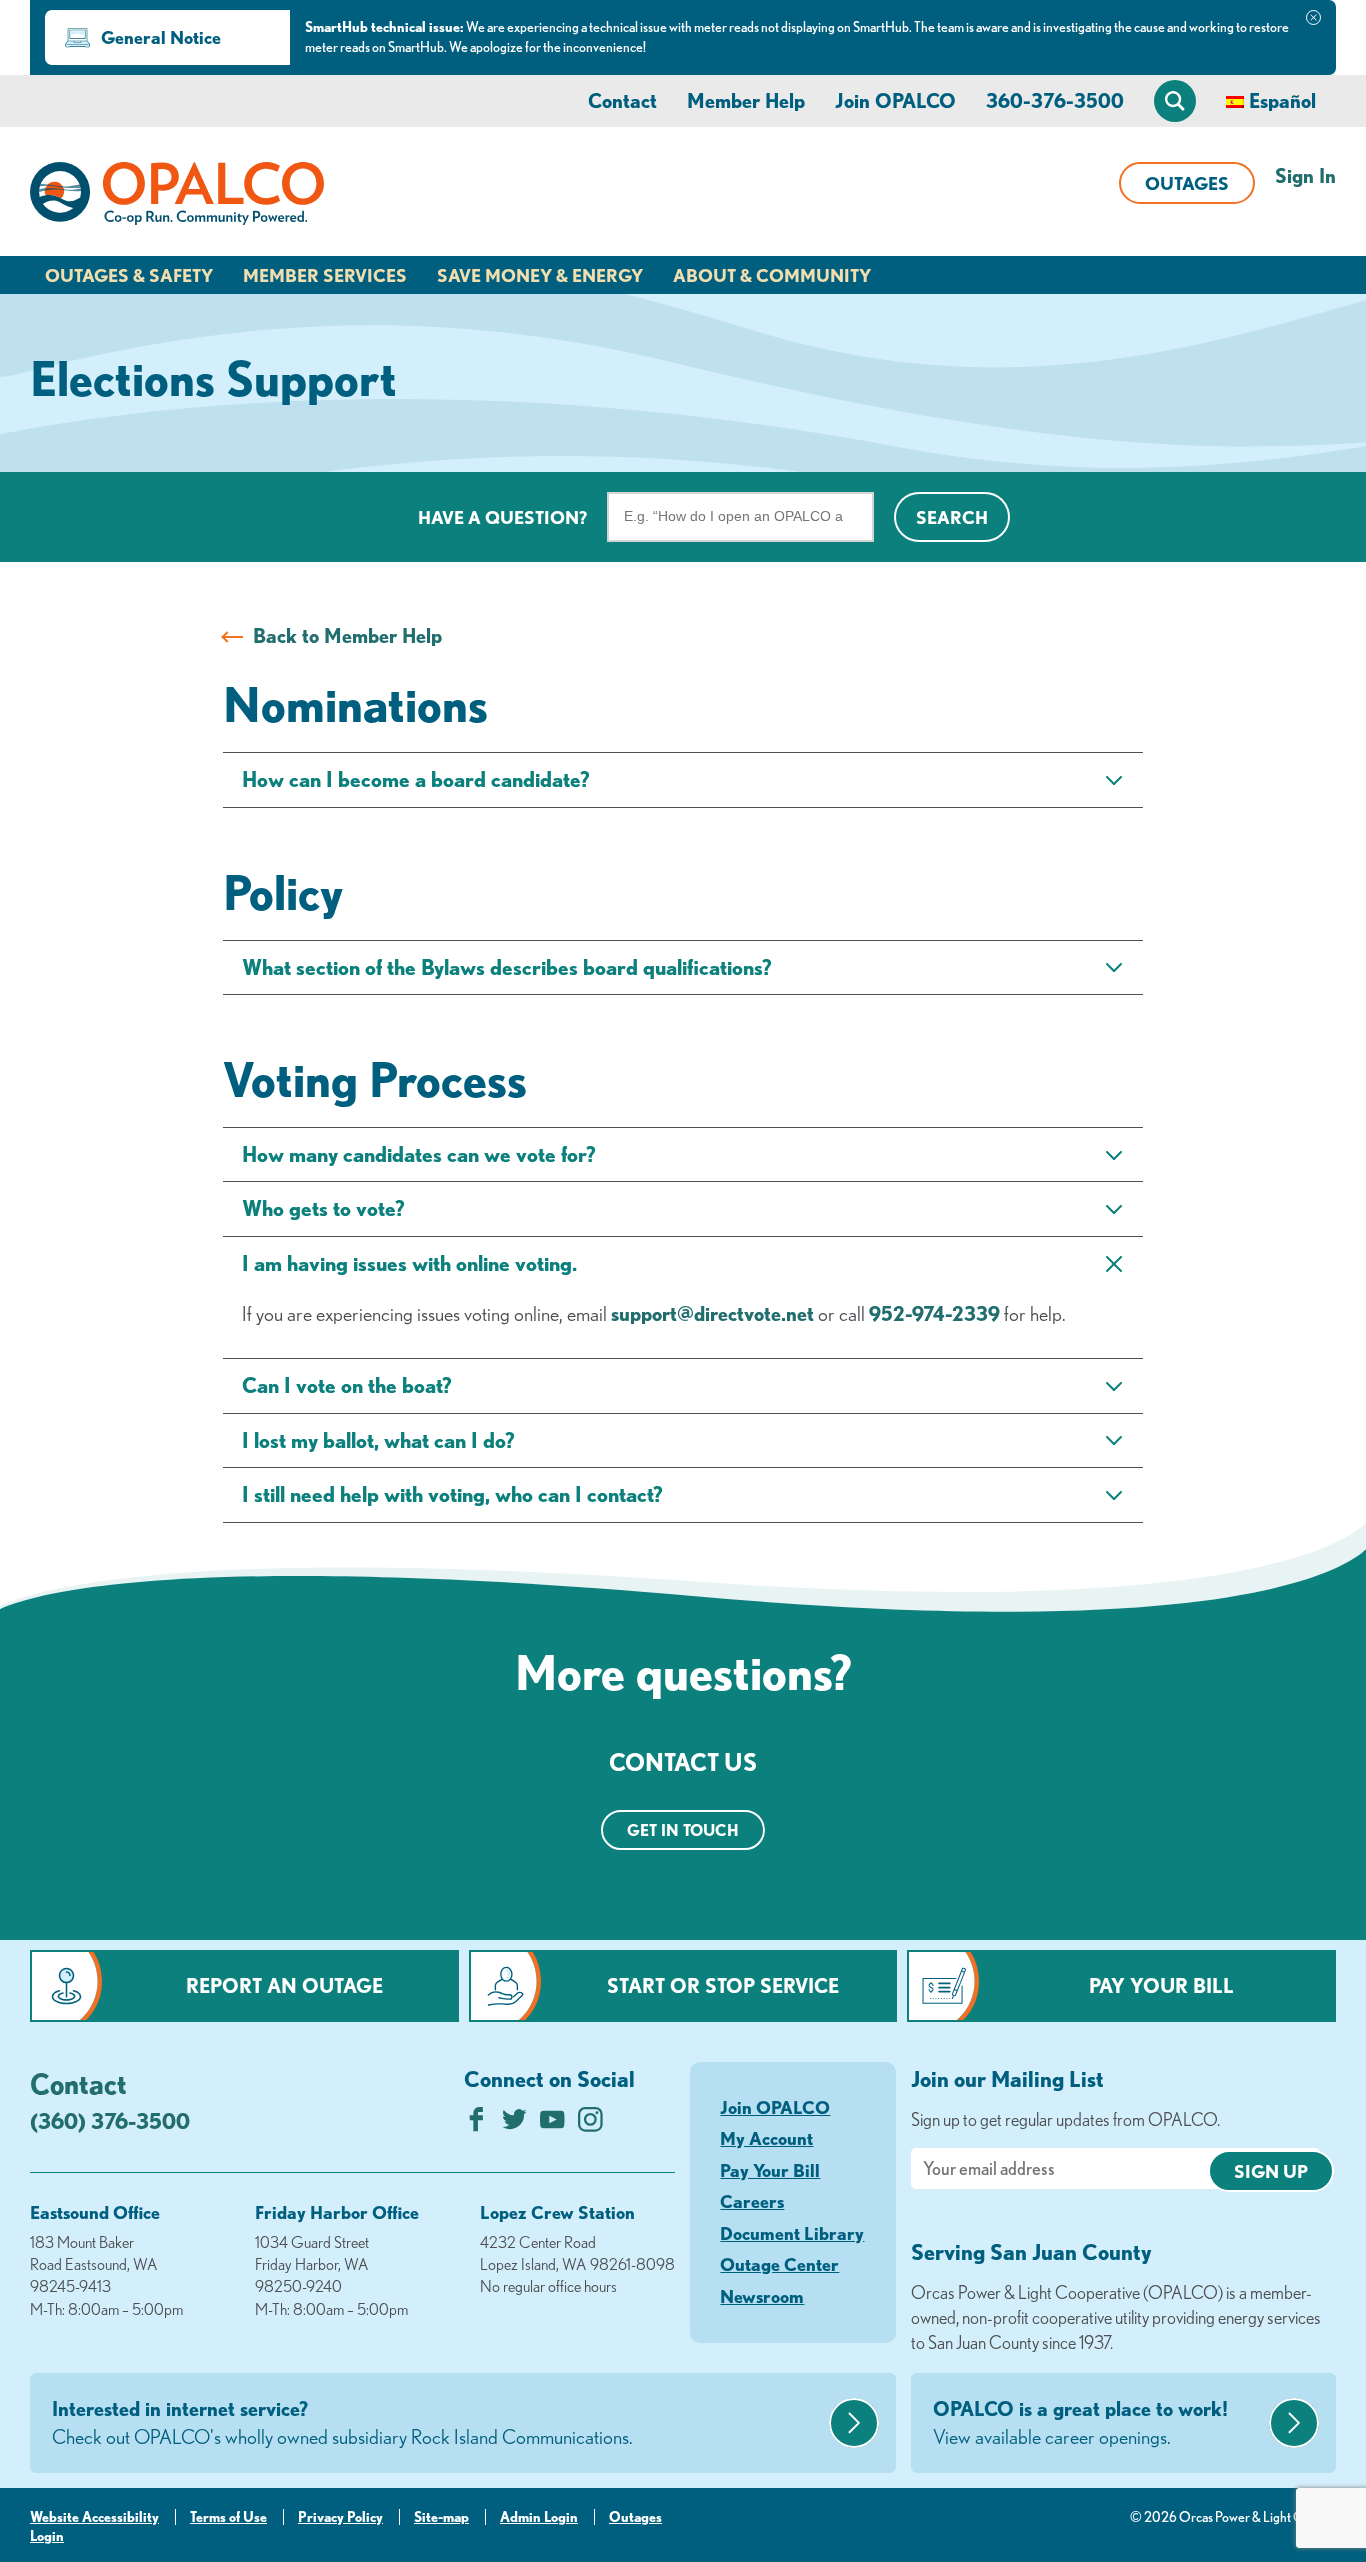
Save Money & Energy (540, 275)
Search (952, 517)
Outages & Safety (129, 275)
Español (1282, 100)
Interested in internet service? (342, 2422)
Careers (752, 2201)
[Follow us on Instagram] (590, 2124)
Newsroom (762, 2296)
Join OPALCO (895, 100)
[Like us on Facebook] (476, 2124)
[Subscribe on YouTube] (552, 2124)
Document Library (792, 2233)
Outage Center (779, 2264)
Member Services (325, 275)
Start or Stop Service (723, 1985)
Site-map (441, 2517)
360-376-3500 (1055, 100)
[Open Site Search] (1175, 101)
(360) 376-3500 (110, 2120)
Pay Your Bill (1161, 1985)
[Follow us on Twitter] (514, 2124)
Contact (622, 100)
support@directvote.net (712, 1313)
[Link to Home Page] (177, 197)
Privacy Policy (340, 2517)
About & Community (772, 275)
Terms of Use (228, 2517)
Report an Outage (284, 1985)
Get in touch (683, 1830)
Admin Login (539, 2517)
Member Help (746, 100)
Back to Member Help (347, 635)
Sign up (1271, 2171)
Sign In (1305, 175)
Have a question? (502, 517)
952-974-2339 (934, 1313)
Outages (1187, 183)
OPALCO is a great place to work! (1080, 2422)
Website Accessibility (94, 2517)
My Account (766, 2138)
